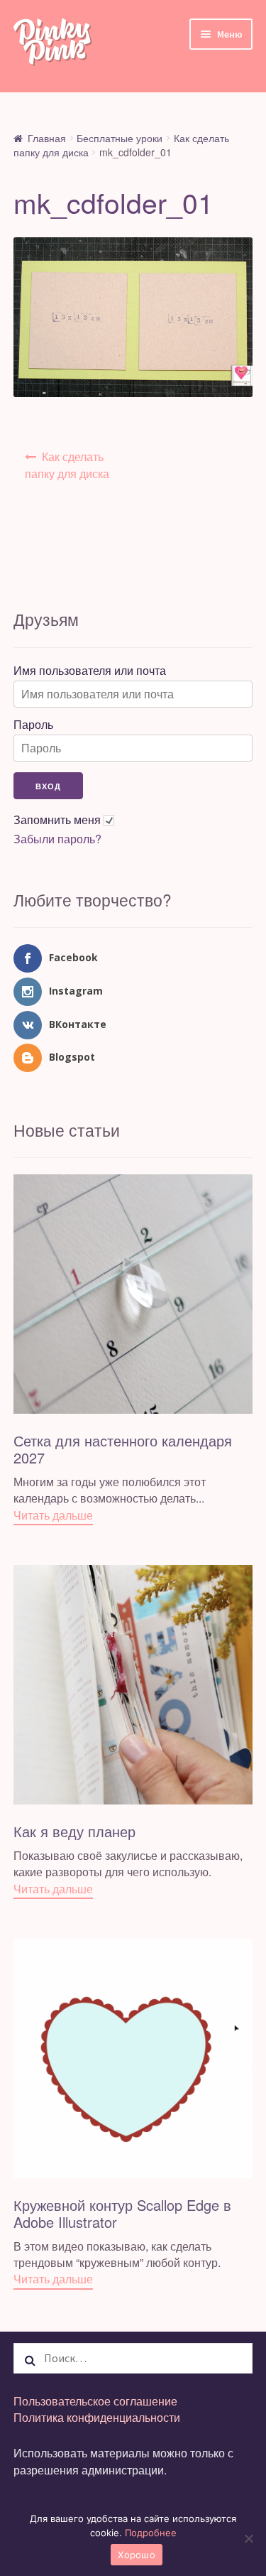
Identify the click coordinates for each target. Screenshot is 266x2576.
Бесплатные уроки (120, 138)
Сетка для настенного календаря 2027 (123, 1449)
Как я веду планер (74, 1831)
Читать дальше (53, 1515)
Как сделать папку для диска (67, 465)
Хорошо (137, 2555)
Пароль (33, 725)
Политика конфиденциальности (97, 2417)
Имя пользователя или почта (90, 671)
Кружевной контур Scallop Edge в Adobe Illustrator (122, 2213)
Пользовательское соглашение (95, 2401)
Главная (47, 138)
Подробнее (151, 2533)
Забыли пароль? (57, 839)
